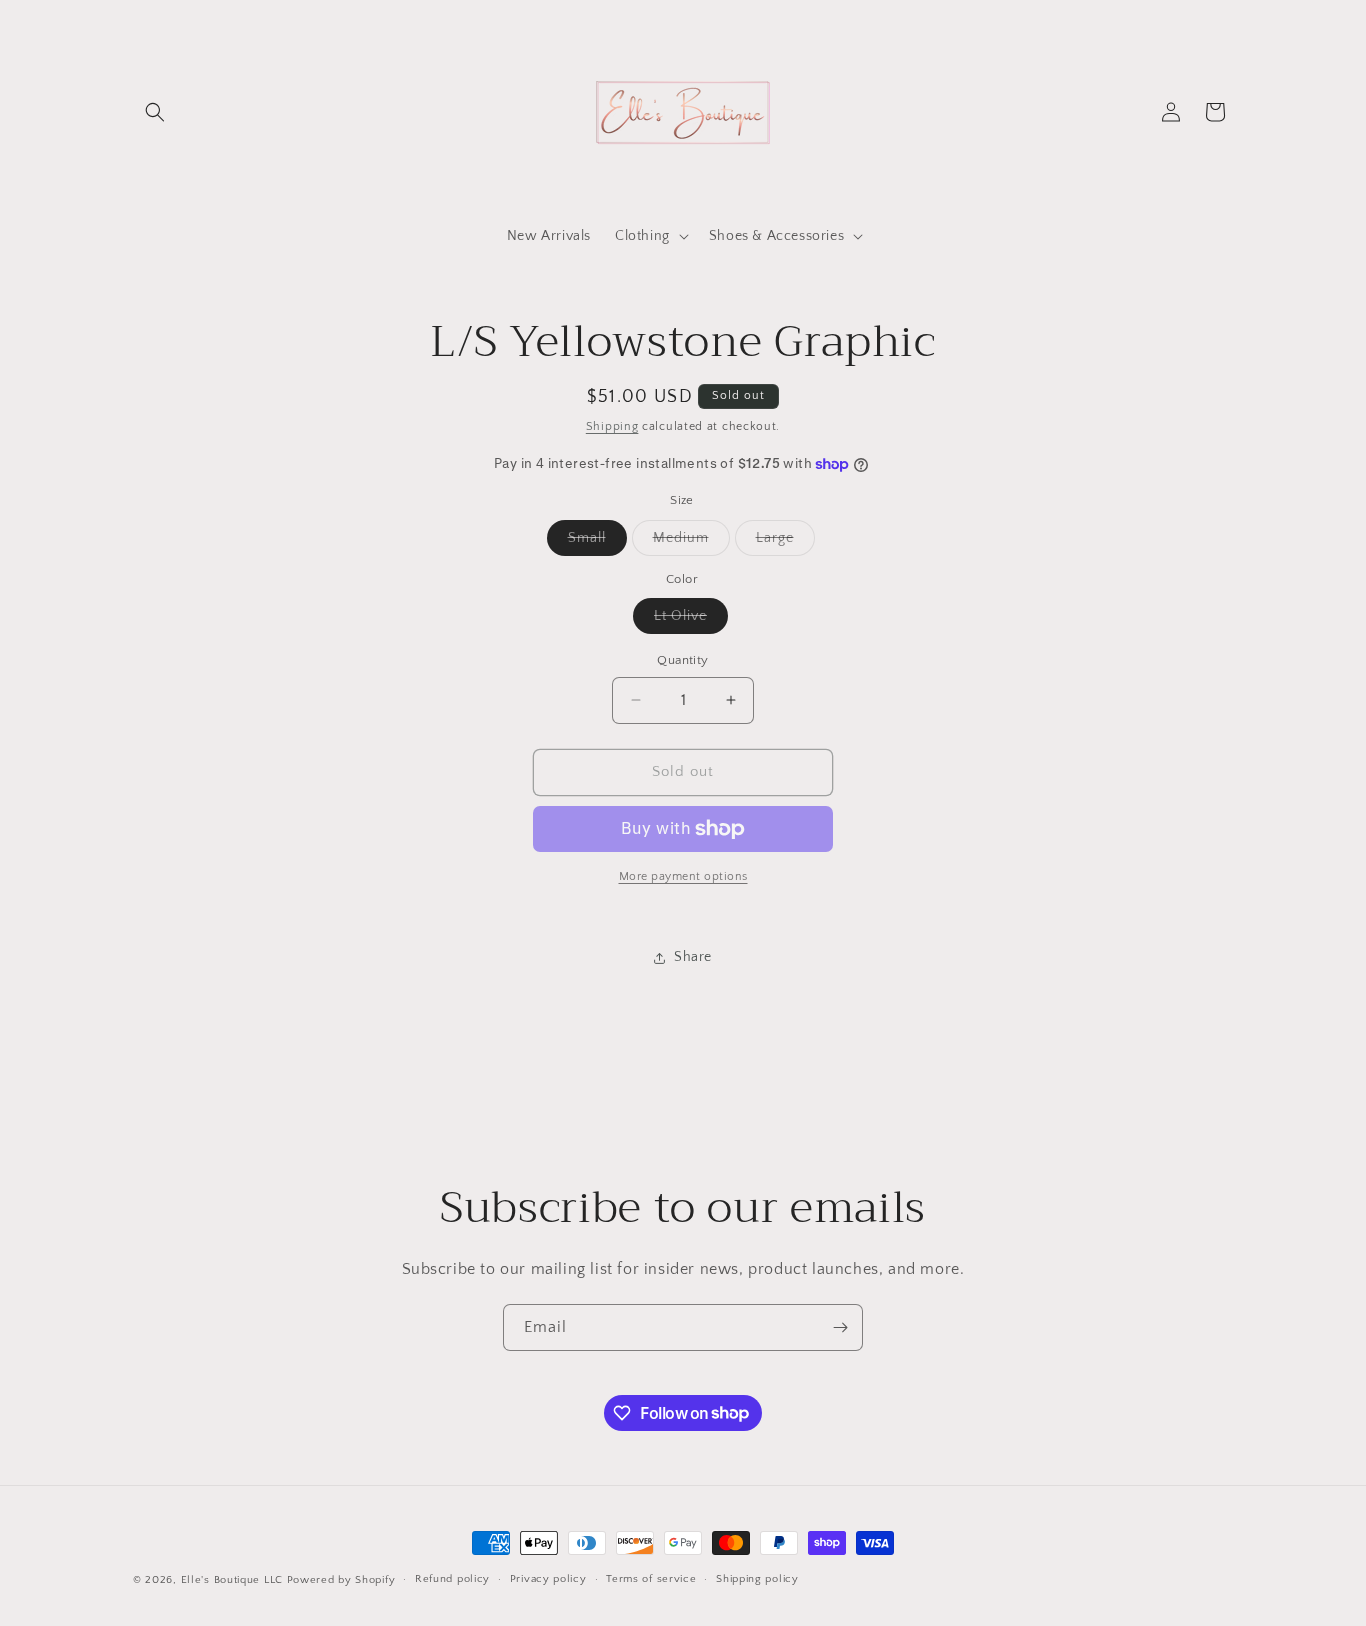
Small (597, 542)
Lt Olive (691, 620)
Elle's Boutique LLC (232, 1580)
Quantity (682, 660)
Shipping (612, 426)
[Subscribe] (840, 1327)
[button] (155, 112)
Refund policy (452, 1579)
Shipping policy (757, 1579)
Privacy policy (548, 1579)
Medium (691, 542)
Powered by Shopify (341, 1580)
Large (785, 542)
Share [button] (693, 957)
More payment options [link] (683, 876)
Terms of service (651, 1579)
